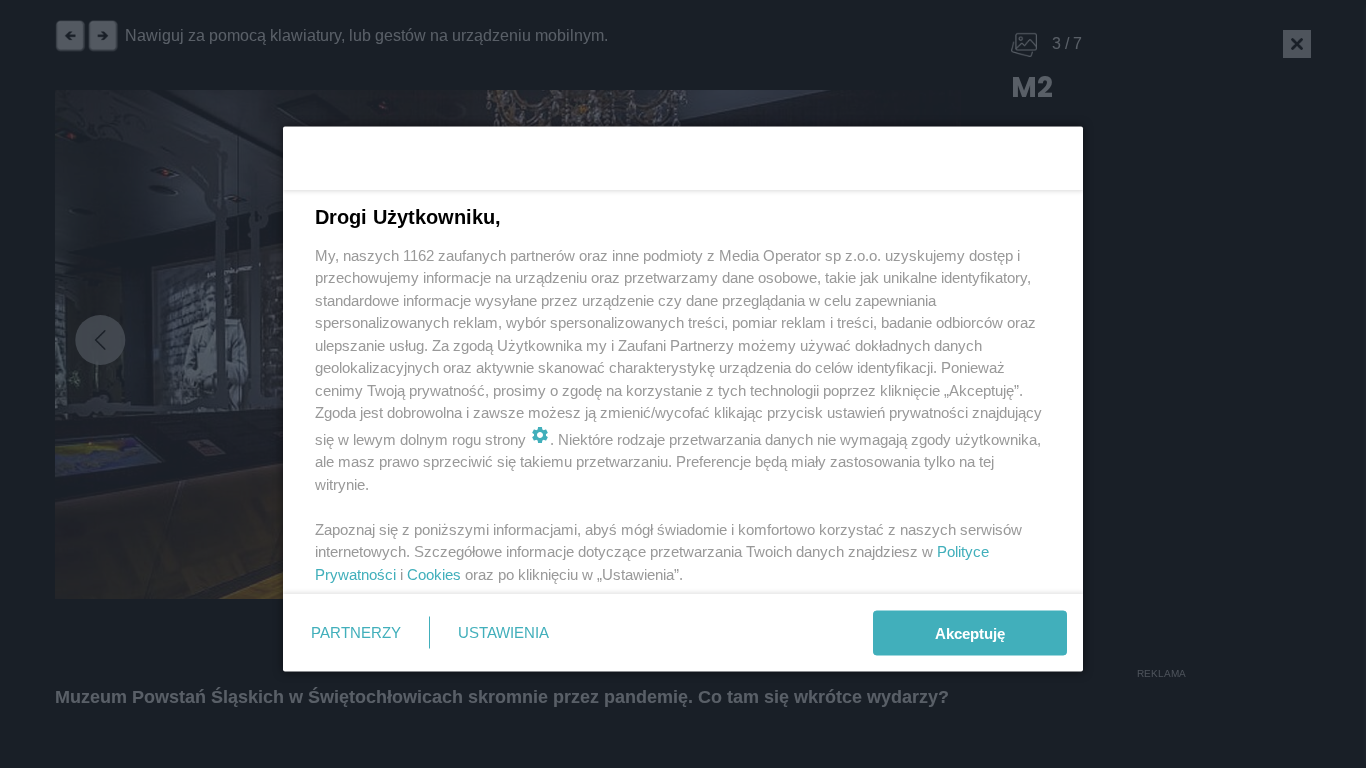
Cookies (434, 573)
